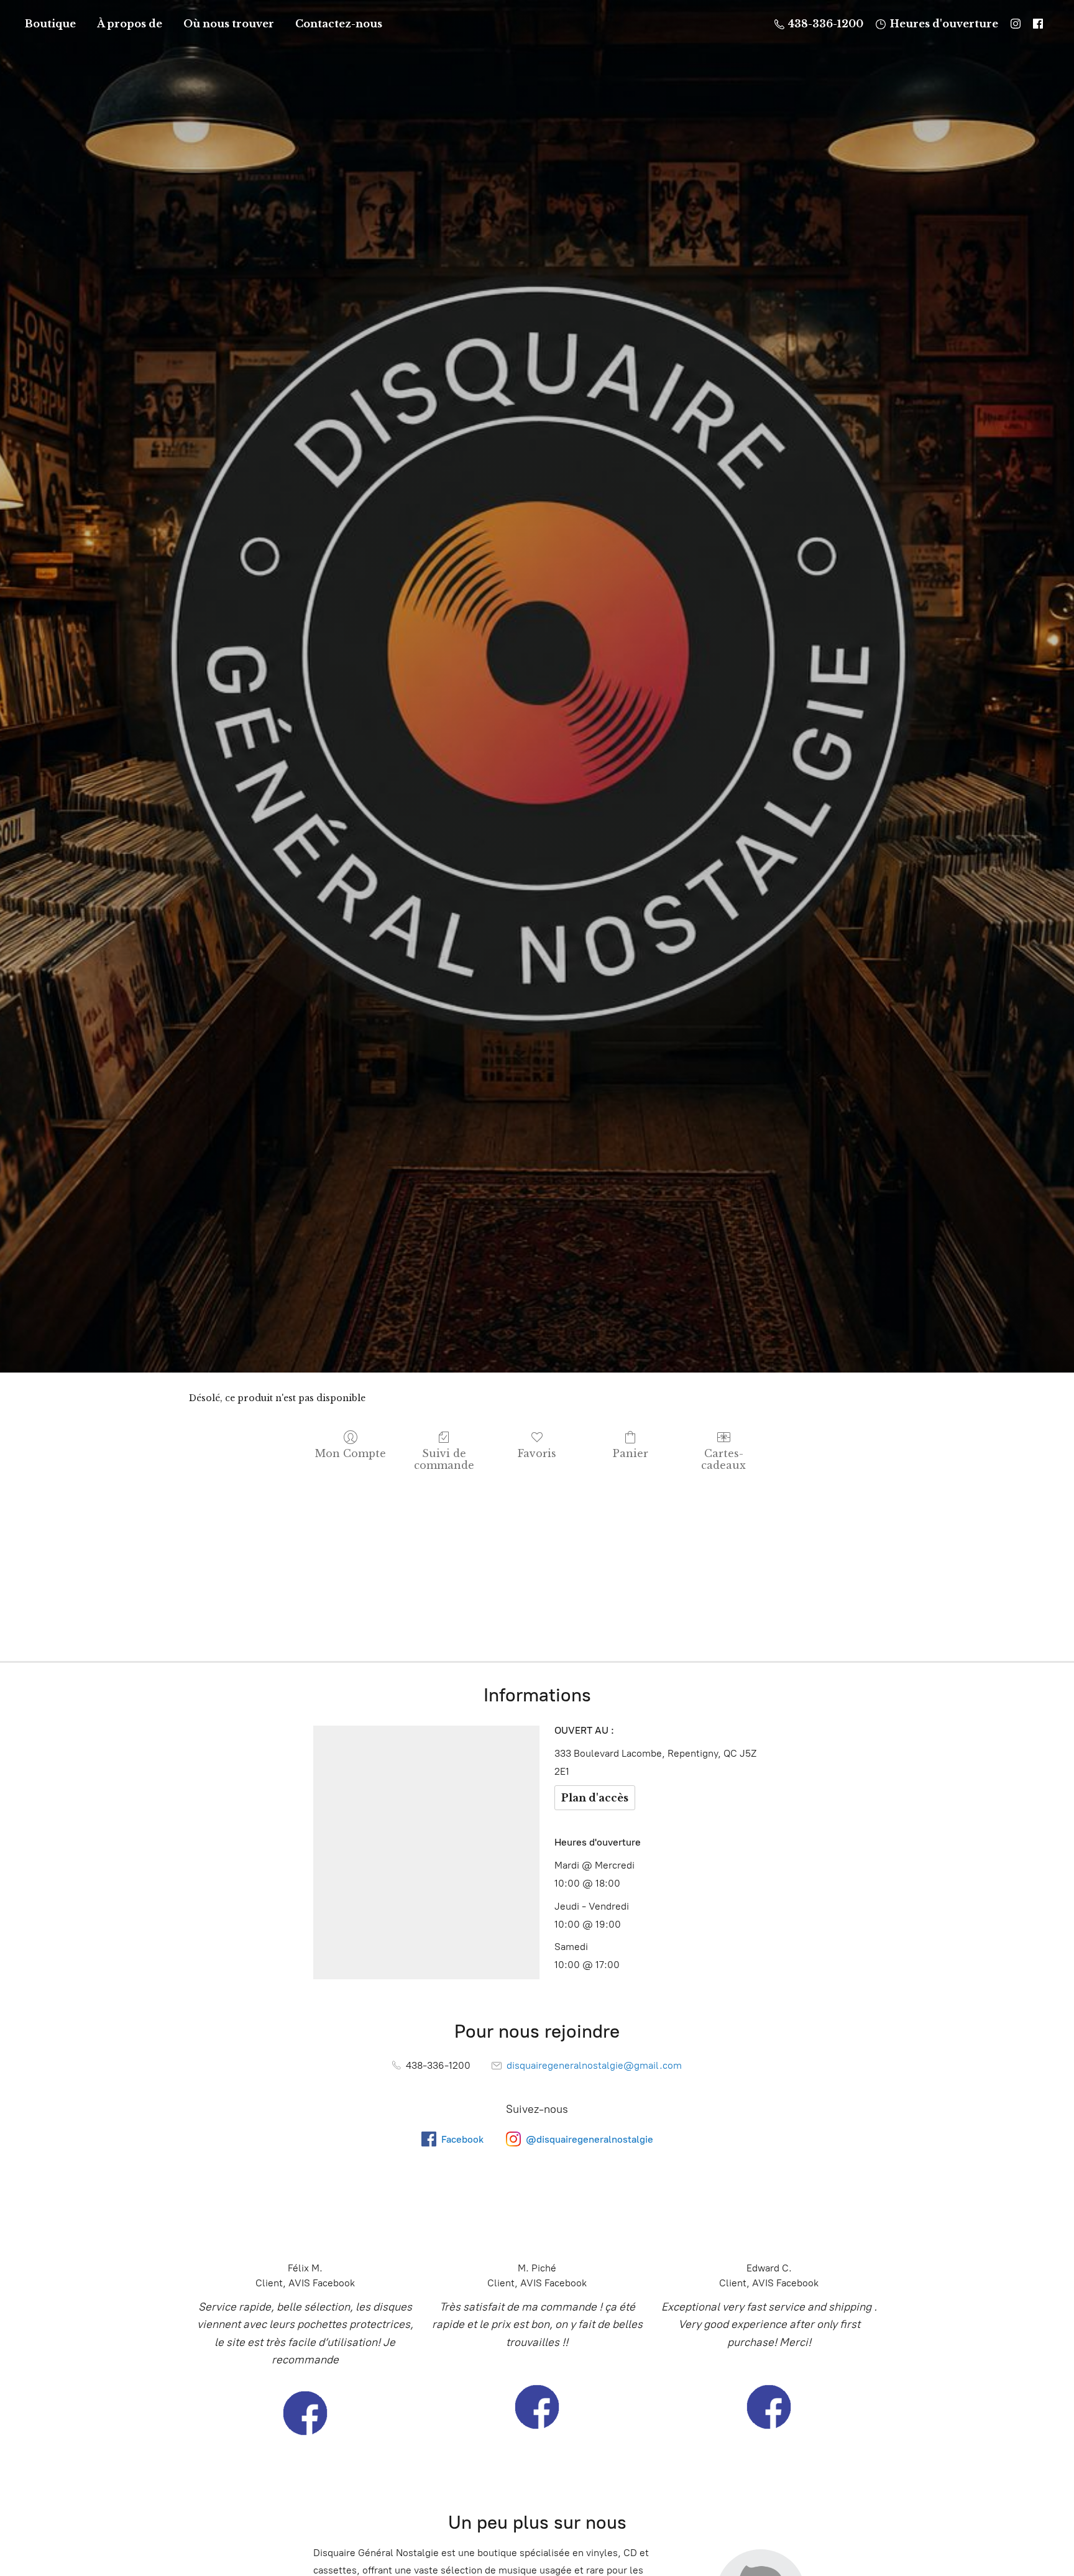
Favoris (537, 1453)
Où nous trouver (229, 24)
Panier (631, 1453)
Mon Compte (351, 1453)
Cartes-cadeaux (723, 1459)
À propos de (130, 24)
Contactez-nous (339, 24)
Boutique (50, 24)
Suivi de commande (444, 1459)
